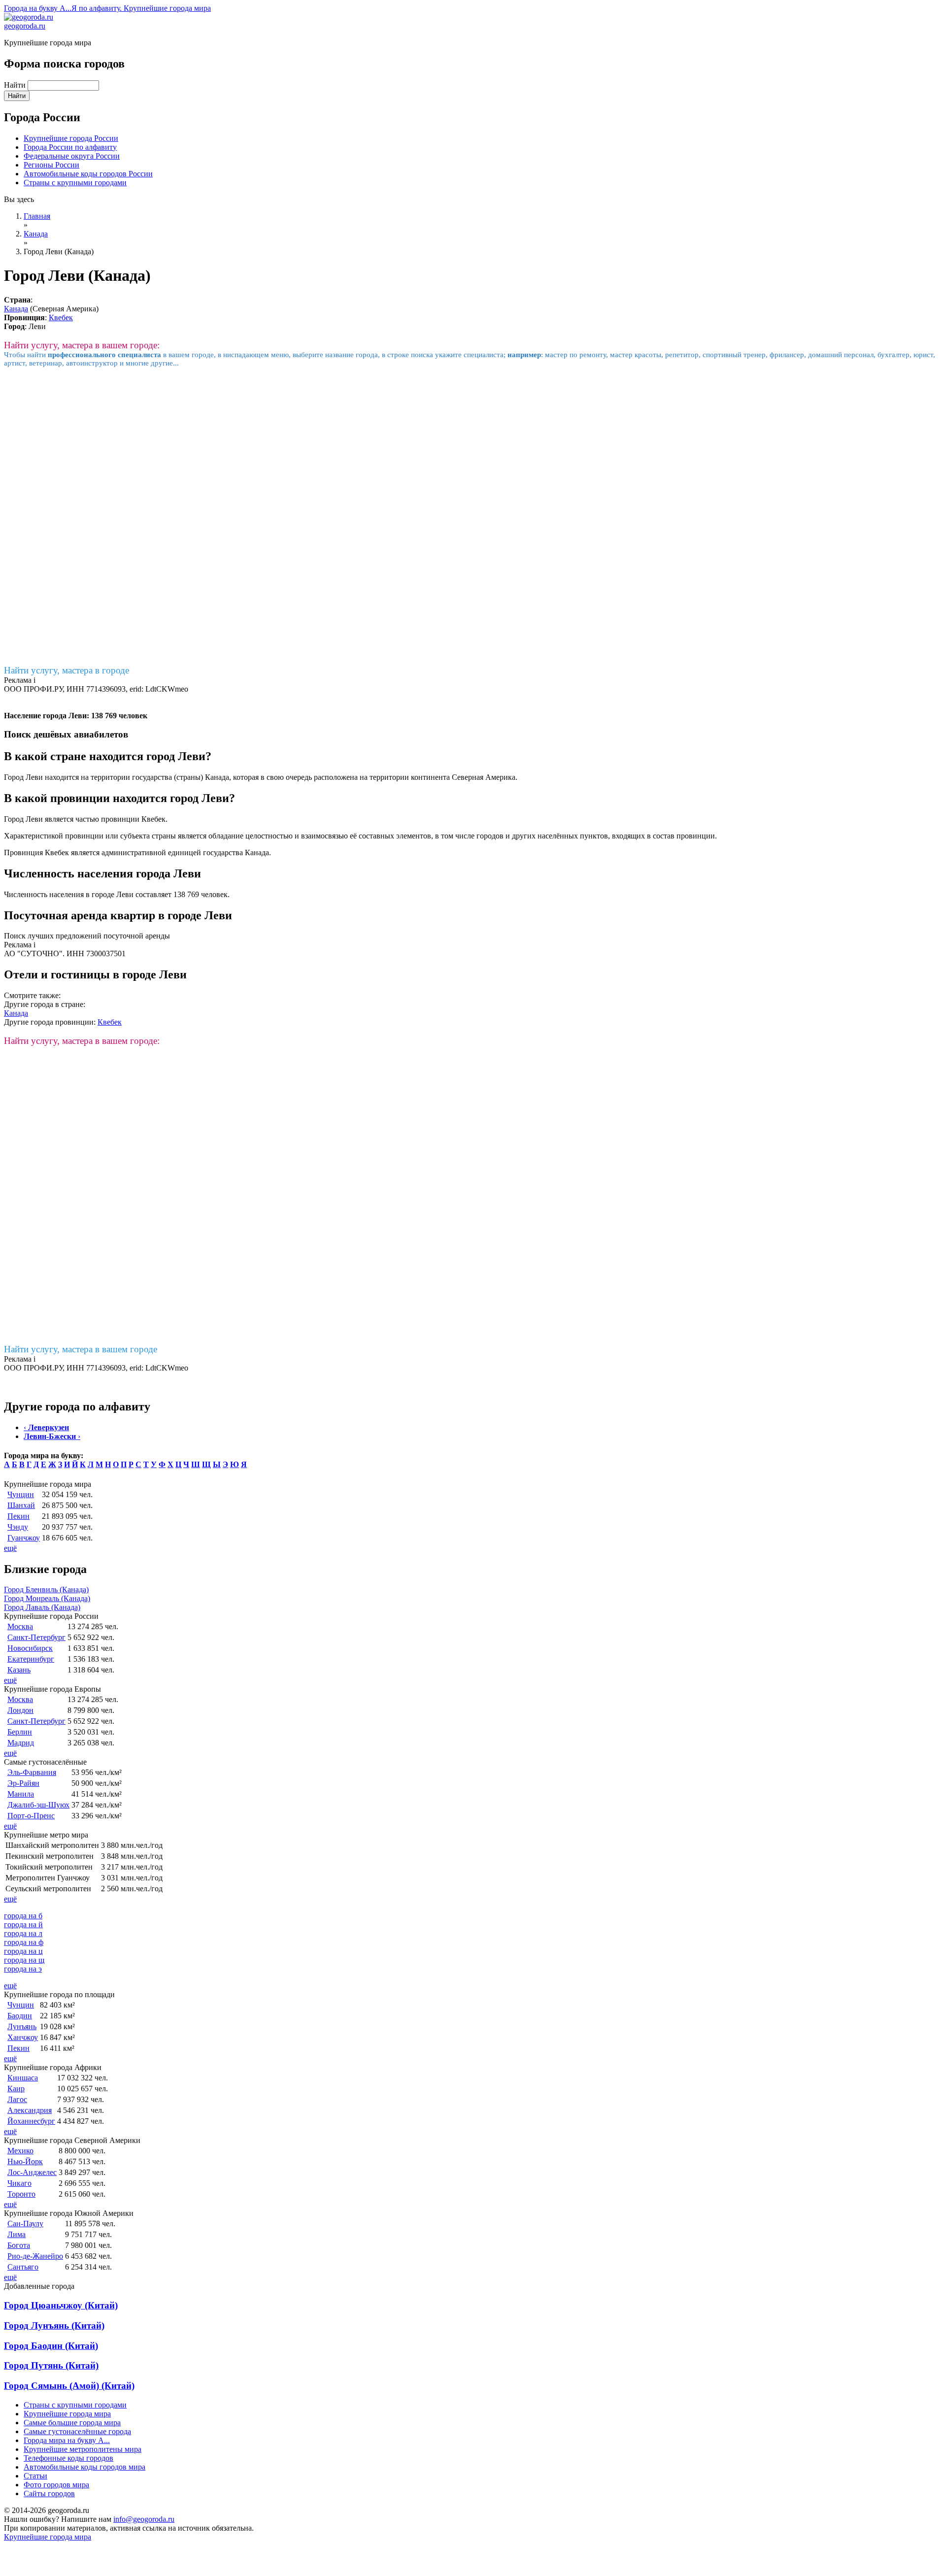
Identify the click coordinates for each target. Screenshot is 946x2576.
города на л (23, 1933)
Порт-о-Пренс (31, 1816)
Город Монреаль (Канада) (47, 1598)
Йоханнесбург (31, 2121)
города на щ (24, 1960)
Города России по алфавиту (70, 147)
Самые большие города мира (72, 2423)
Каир (16, 2089)
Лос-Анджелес (32, 2172)
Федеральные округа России (72, 156)
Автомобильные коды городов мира (84, 2467)
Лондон (20, 1710)
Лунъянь (22, 2026)
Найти (16, 85)
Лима (17, 2234)
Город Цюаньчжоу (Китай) (61, 2305)
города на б (23, 1916)
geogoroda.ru (25, 26)
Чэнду (18, 1527)
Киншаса (23, 2078)
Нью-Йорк (25, 2161)
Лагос (17, 2099)
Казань (19, 1670)
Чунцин (21, 1494)
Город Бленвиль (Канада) (46, 1589)
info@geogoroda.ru (144, 2519)
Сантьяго (23, 2267)
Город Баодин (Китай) (51, 2346)
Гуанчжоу (24, 1538)
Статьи (35, 2476)
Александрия (30, 2110)
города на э (23, 1969)
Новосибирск (30, 1648)
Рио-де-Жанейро (35, 2256)
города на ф (24, 1942)
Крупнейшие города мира (67, 2414)
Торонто (21, 2194)
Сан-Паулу (25, 2224)
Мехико (20, 2151)
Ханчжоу (23, 2037)
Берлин (20, 1732)
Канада (16, 309)
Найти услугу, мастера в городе (67, 670)
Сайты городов (49, 2493)
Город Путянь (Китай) (51, 2365)
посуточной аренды (137, 936)
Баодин (20, 2016)
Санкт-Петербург (36, 1637)
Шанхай (21, 1505)
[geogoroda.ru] (29, 17)
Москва (20, 1626)
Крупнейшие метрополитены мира (83, 2449)
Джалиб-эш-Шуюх (38, 1805)
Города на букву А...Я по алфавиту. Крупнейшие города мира (107, 8)
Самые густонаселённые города (77, 2431)
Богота (19, 2245)
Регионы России (51, 165)
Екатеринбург (31, 1659)
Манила (21, 1794)
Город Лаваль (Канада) (42, 1607)
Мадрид (21, 1743)
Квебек (61, 318)
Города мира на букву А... (67, 2440)
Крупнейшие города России (71, 138)
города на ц (23, 1951)
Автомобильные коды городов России (88, 174)
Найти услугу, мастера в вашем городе (81, 1349)
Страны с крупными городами (75, 183)
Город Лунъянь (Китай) (54, 2325)
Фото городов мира (56, 2485)
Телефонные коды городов (68, 2458)
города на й (23, 1924)
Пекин (18, 1516)
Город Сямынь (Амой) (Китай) (69, 2386)
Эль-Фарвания (32, 1772)
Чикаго (19, 2183)
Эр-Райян (23, 1783)
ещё (10, 1548)
